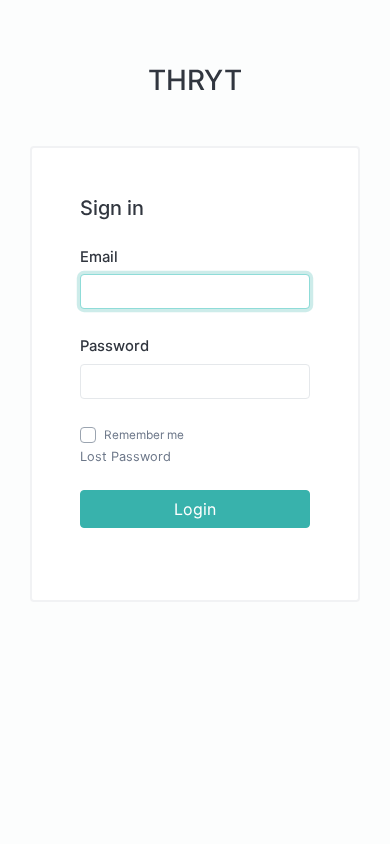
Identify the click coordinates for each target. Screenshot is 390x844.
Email (99, 257)
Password (114, 346)
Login (195, 509)
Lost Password (125, 456)
